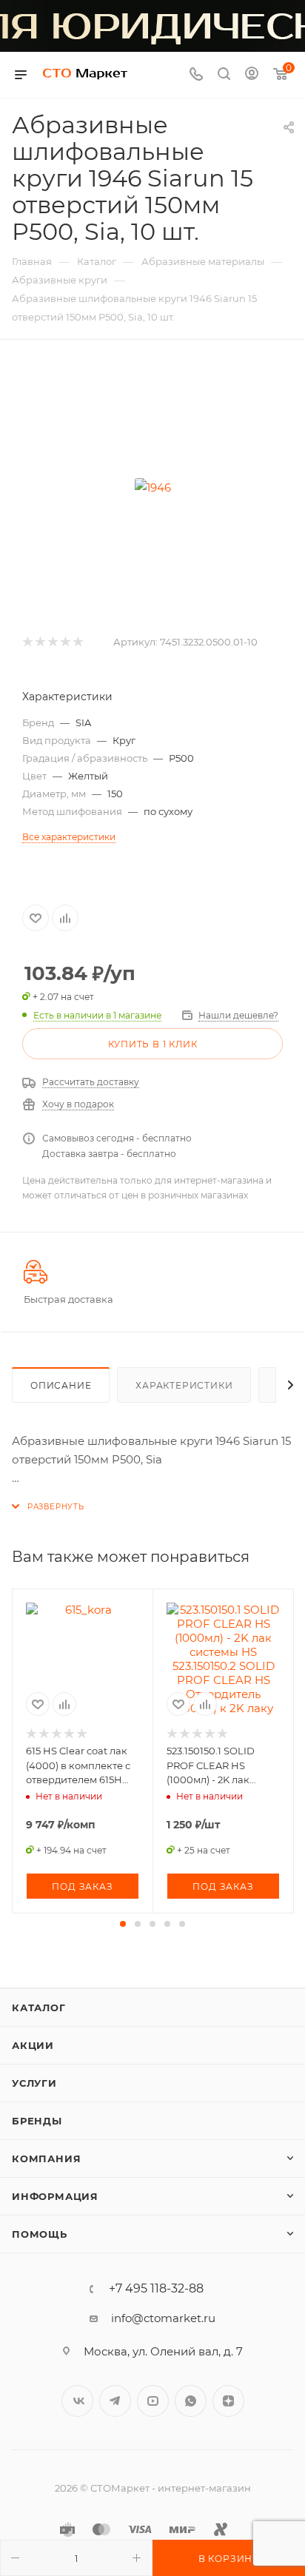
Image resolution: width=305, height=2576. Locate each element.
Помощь (40, 2234)
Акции (33, 2045)
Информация (55, 2196)
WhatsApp (191, 2401)
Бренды (37, 2121)
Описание (61, 1385)
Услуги (34, 2083)
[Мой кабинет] (252, 75)
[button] (123, 1924)
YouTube (153, 2401)
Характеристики (184, 1385)
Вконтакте (77, 2401)
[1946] (152, 487)
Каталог (39, 2008)
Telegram (115, 2401)
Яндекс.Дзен (228, 2401)
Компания (46, 2159)
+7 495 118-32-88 (156, 2289)
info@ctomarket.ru (163, 2318)
